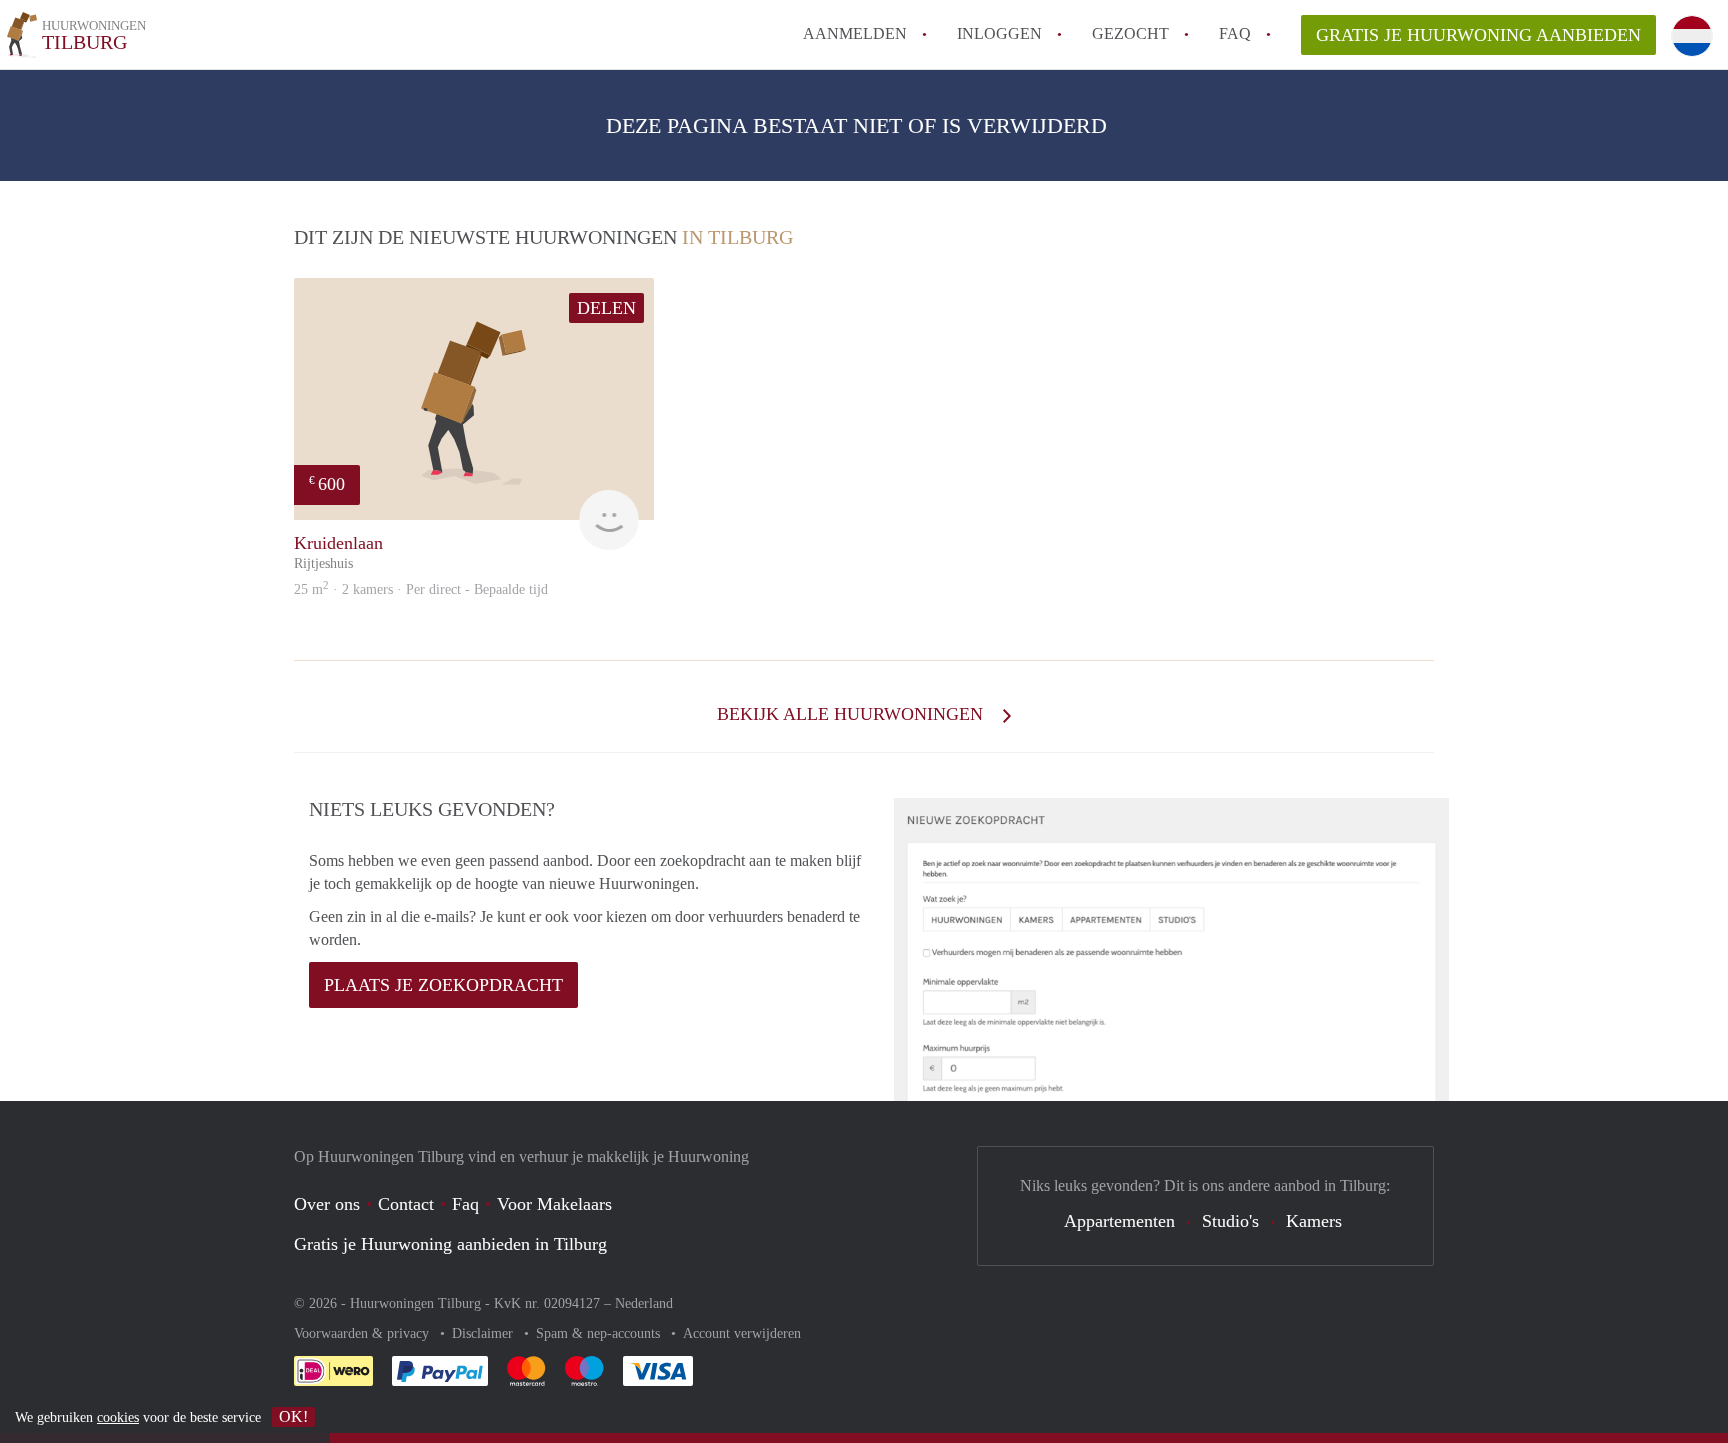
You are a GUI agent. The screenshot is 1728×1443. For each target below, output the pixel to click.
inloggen (999, 33)
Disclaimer (484, 1333)
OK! (293, 1416)
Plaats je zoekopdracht (443, 985)
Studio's (1230, 1221)
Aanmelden (855, 33)
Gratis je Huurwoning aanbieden (1478, 35)
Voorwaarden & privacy (363, 1333)
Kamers (1314, 1221)
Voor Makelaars (554, 1204)
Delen (606, 308)
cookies (118, 1417)
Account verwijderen (742, 1333)
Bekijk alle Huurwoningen (852, 714)
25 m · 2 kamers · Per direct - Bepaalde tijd (421, 589)
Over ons (327, 1204)
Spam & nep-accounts (600, 1333)
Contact (406, 1204)
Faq (465, 1204)
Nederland (644, 1303)
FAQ (1235, 33)
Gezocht (1130, 33)
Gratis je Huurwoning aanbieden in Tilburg (450, 1244)
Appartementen (1119, 1221)
